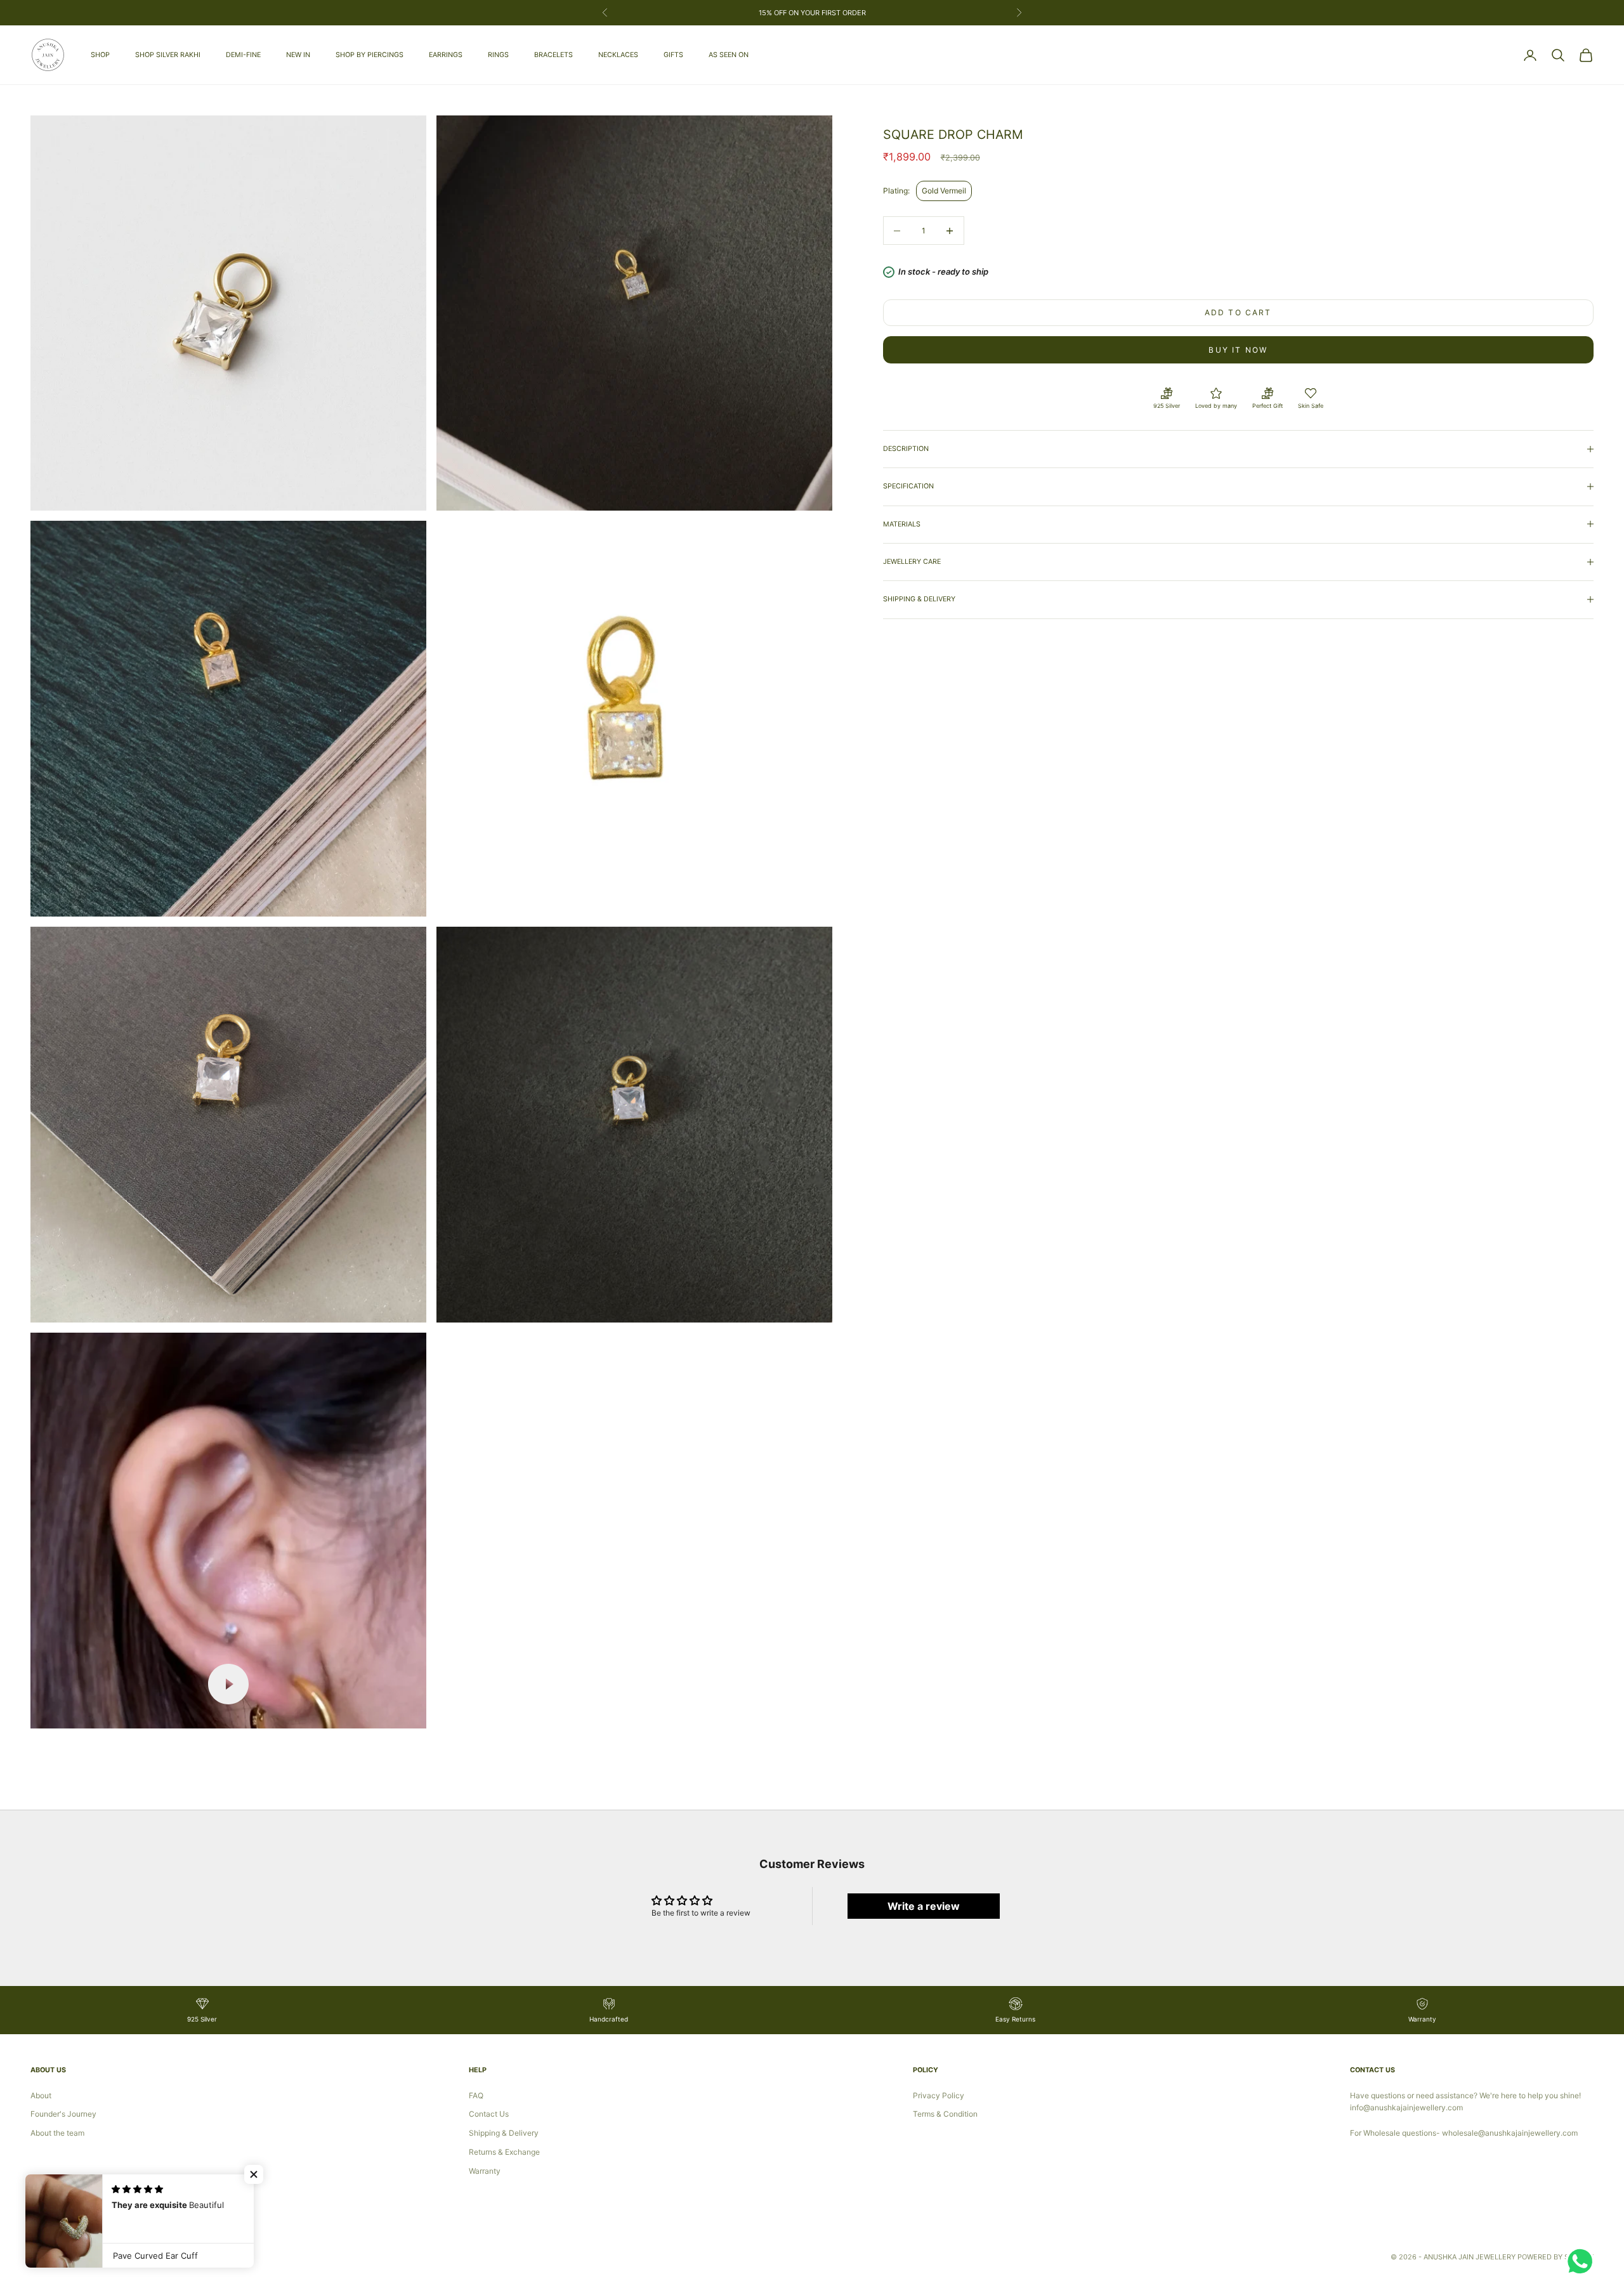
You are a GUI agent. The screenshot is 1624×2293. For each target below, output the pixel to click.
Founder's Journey (63, 2114)
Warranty (485, 2171)
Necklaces (618, 55)
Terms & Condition (945, 2114)
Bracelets (553, 55)
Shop (100, 55)
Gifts (673, 55)
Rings (498, 55)
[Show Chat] (1583, 2261)
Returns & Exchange (504, 2152)
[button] (254, 2174)
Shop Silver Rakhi (168, 55)
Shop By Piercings (370, 55)
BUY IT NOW (1238, 350)
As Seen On (729, 55)
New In (298, 55)
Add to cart (1238, 312)
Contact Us (489, 2114)
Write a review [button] (924, 1906)
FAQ (476, 2095)
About (41, 2095)
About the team (57, 2133)
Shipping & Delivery (504, 2133)
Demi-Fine (243, 55)
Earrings (446, 55)
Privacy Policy (939, 2095)
